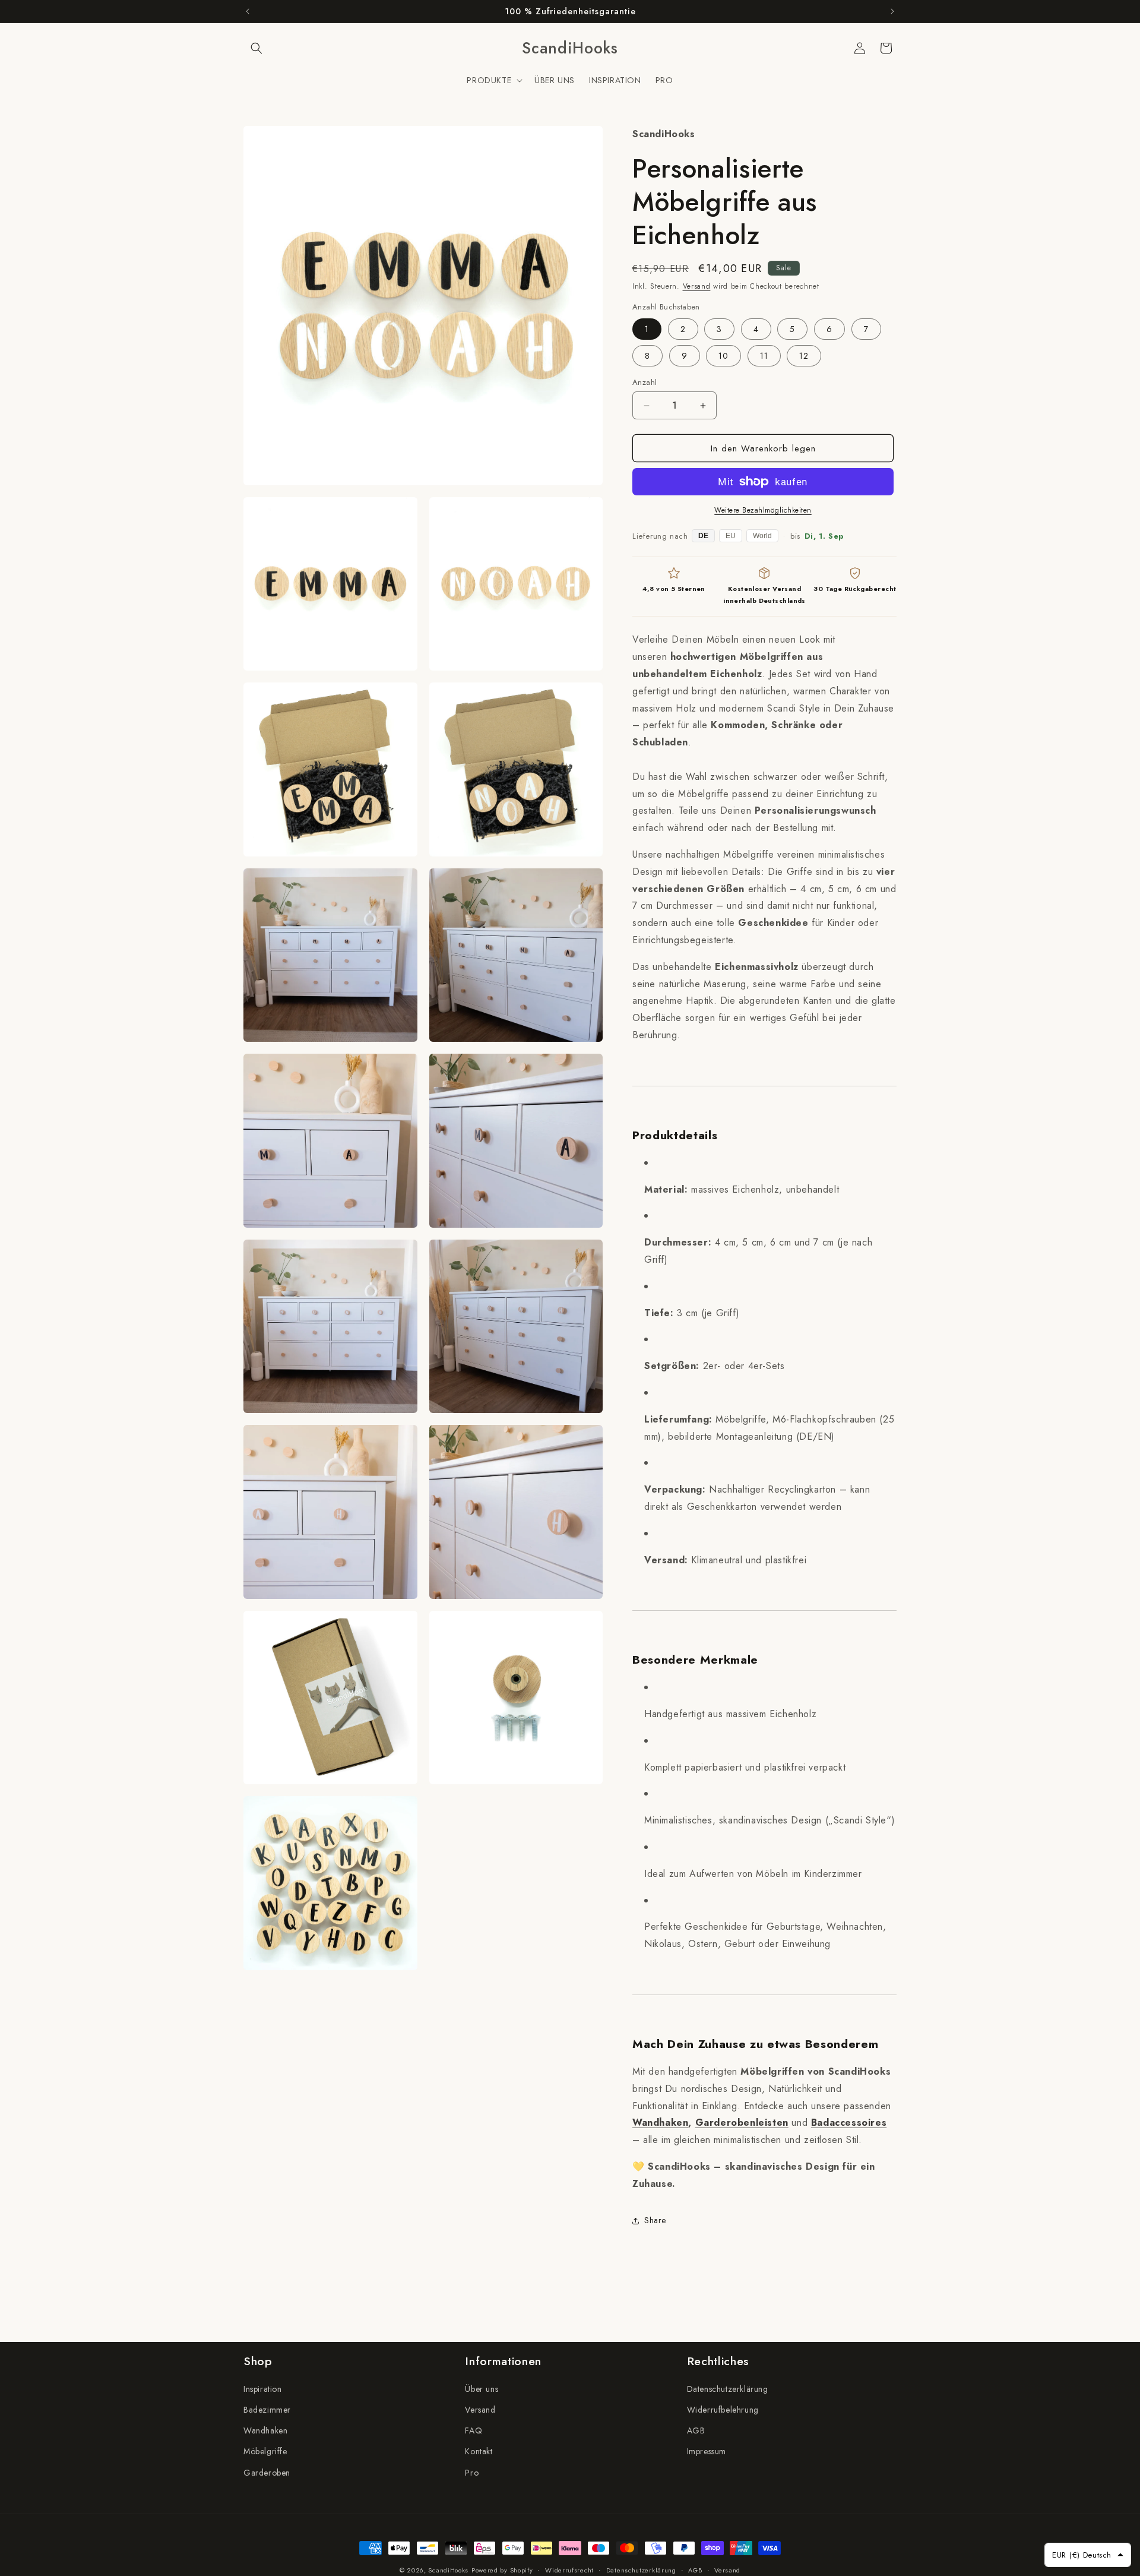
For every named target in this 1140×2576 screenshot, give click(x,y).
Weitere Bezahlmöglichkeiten (763, 510)
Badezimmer (267, 2410)
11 (764, 356)
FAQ (474, 2431)
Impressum (707, 2452)
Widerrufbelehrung (723, 2410)
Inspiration (263, 2389)
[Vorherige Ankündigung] (248, 11)
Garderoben (267, 2473)
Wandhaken (660, 2123)
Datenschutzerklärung (728, 2389)
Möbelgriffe (265, 2452)
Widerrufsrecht (569, 2569)
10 (723, 356)
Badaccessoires (849, 2123)
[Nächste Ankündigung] (892, 11)
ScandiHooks (448, 2570)
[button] (256, 48)
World (762, 536)
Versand (697, 286)
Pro (472, 2473)
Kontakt (479, 2452)
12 (804, 356)
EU (731, 536)
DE (703, 536)
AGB (696, 2431)
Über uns (482, 2389)
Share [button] (655, 2220)
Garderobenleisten (742, 2123)
